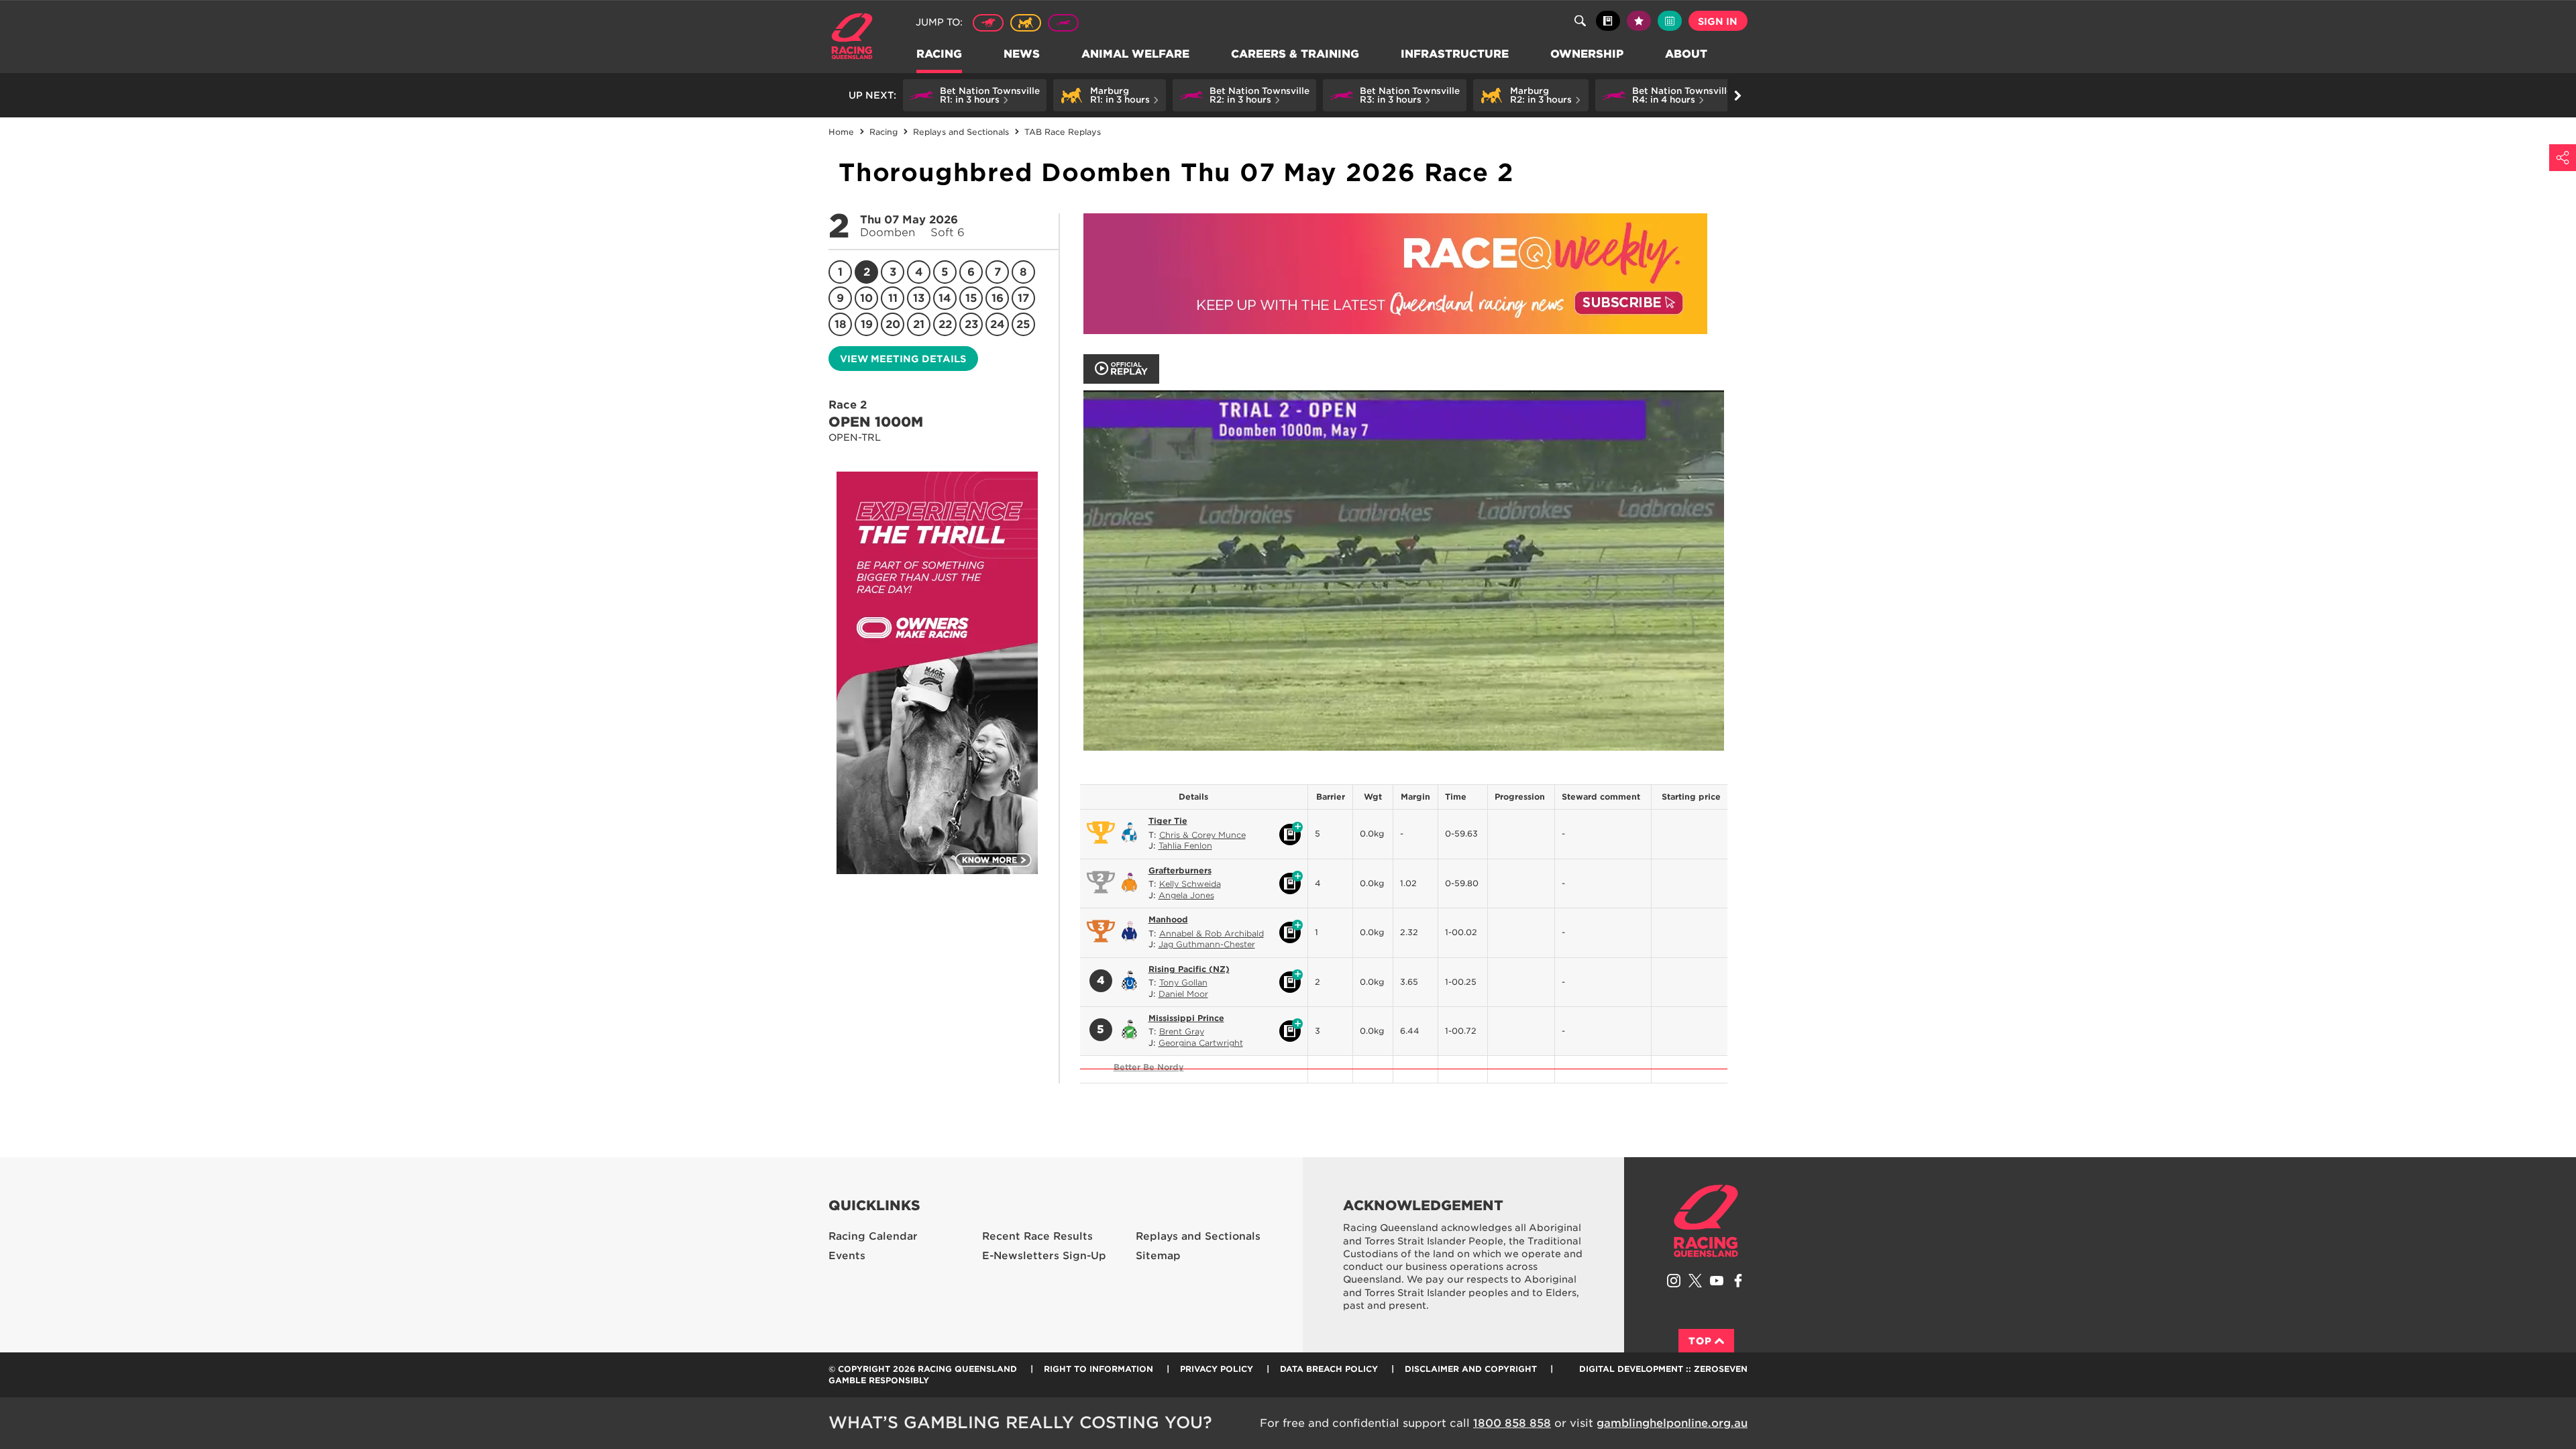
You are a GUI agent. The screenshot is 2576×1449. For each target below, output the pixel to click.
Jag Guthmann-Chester (1207, 944)
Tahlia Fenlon (1185, 846)
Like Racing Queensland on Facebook (1738, 1281)
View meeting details (903, 359)
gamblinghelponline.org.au (1672, 1423)
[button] (975, 95)
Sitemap (1158, 1256)
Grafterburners (1180, 870)
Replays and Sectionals (1198, 1236)
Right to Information (1098, 1369)
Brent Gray (1182, 1031)
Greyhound (1063, 23)
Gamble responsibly (879, 1380)
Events (847, 1256)
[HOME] (857, 38)
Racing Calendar (873, 1236)
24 (998, 324)
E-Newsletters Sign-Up (1044, 1256)
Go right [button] (1737, 95)
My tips (1639, 21)
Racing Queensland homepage (1706, 1221)
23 (971, 324)
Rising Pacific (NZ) (1189, 969)
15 (971, 298)
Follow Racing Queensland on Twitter (1695, 1281)
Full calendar (1670, 21)
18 (841, 324)
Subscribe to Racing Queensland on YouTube (1717, 1281)
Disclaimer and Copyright (1471, 1369)
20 (893, 324)
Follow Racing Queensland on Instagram (1674, 1281)
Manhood (1168, 919)
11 (893, 298)
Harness (1026, 23)
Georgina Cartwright (1201, 1043)
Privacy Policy (1217, 1369)
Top (1700, 1341)
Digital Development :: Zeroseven (1663, 1369)
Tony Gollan (1183, 982)
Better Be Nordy (1149, 1067)
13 (919, 298)
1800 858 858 (1512, 1423)
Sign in (1718, 21)
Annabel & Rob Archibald (1212, 933)
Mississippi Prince (1186, 1018)
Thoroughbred (988, 23)
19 (867, 324)
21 (919, 324)
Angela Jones (1186, 895)
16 (998, 298)
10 (866, 298)
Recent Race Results (1037, 1236)
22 (945, 324)
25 (1023, 324)
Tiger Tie (1168, 821)
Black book (1608, 21)
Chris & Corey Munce (1202, 835)
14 (945, 298)
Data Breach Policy (1329, 1369)
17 (1023, 298)
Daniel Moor (1183, 994)
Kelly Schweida (1190, 884)
